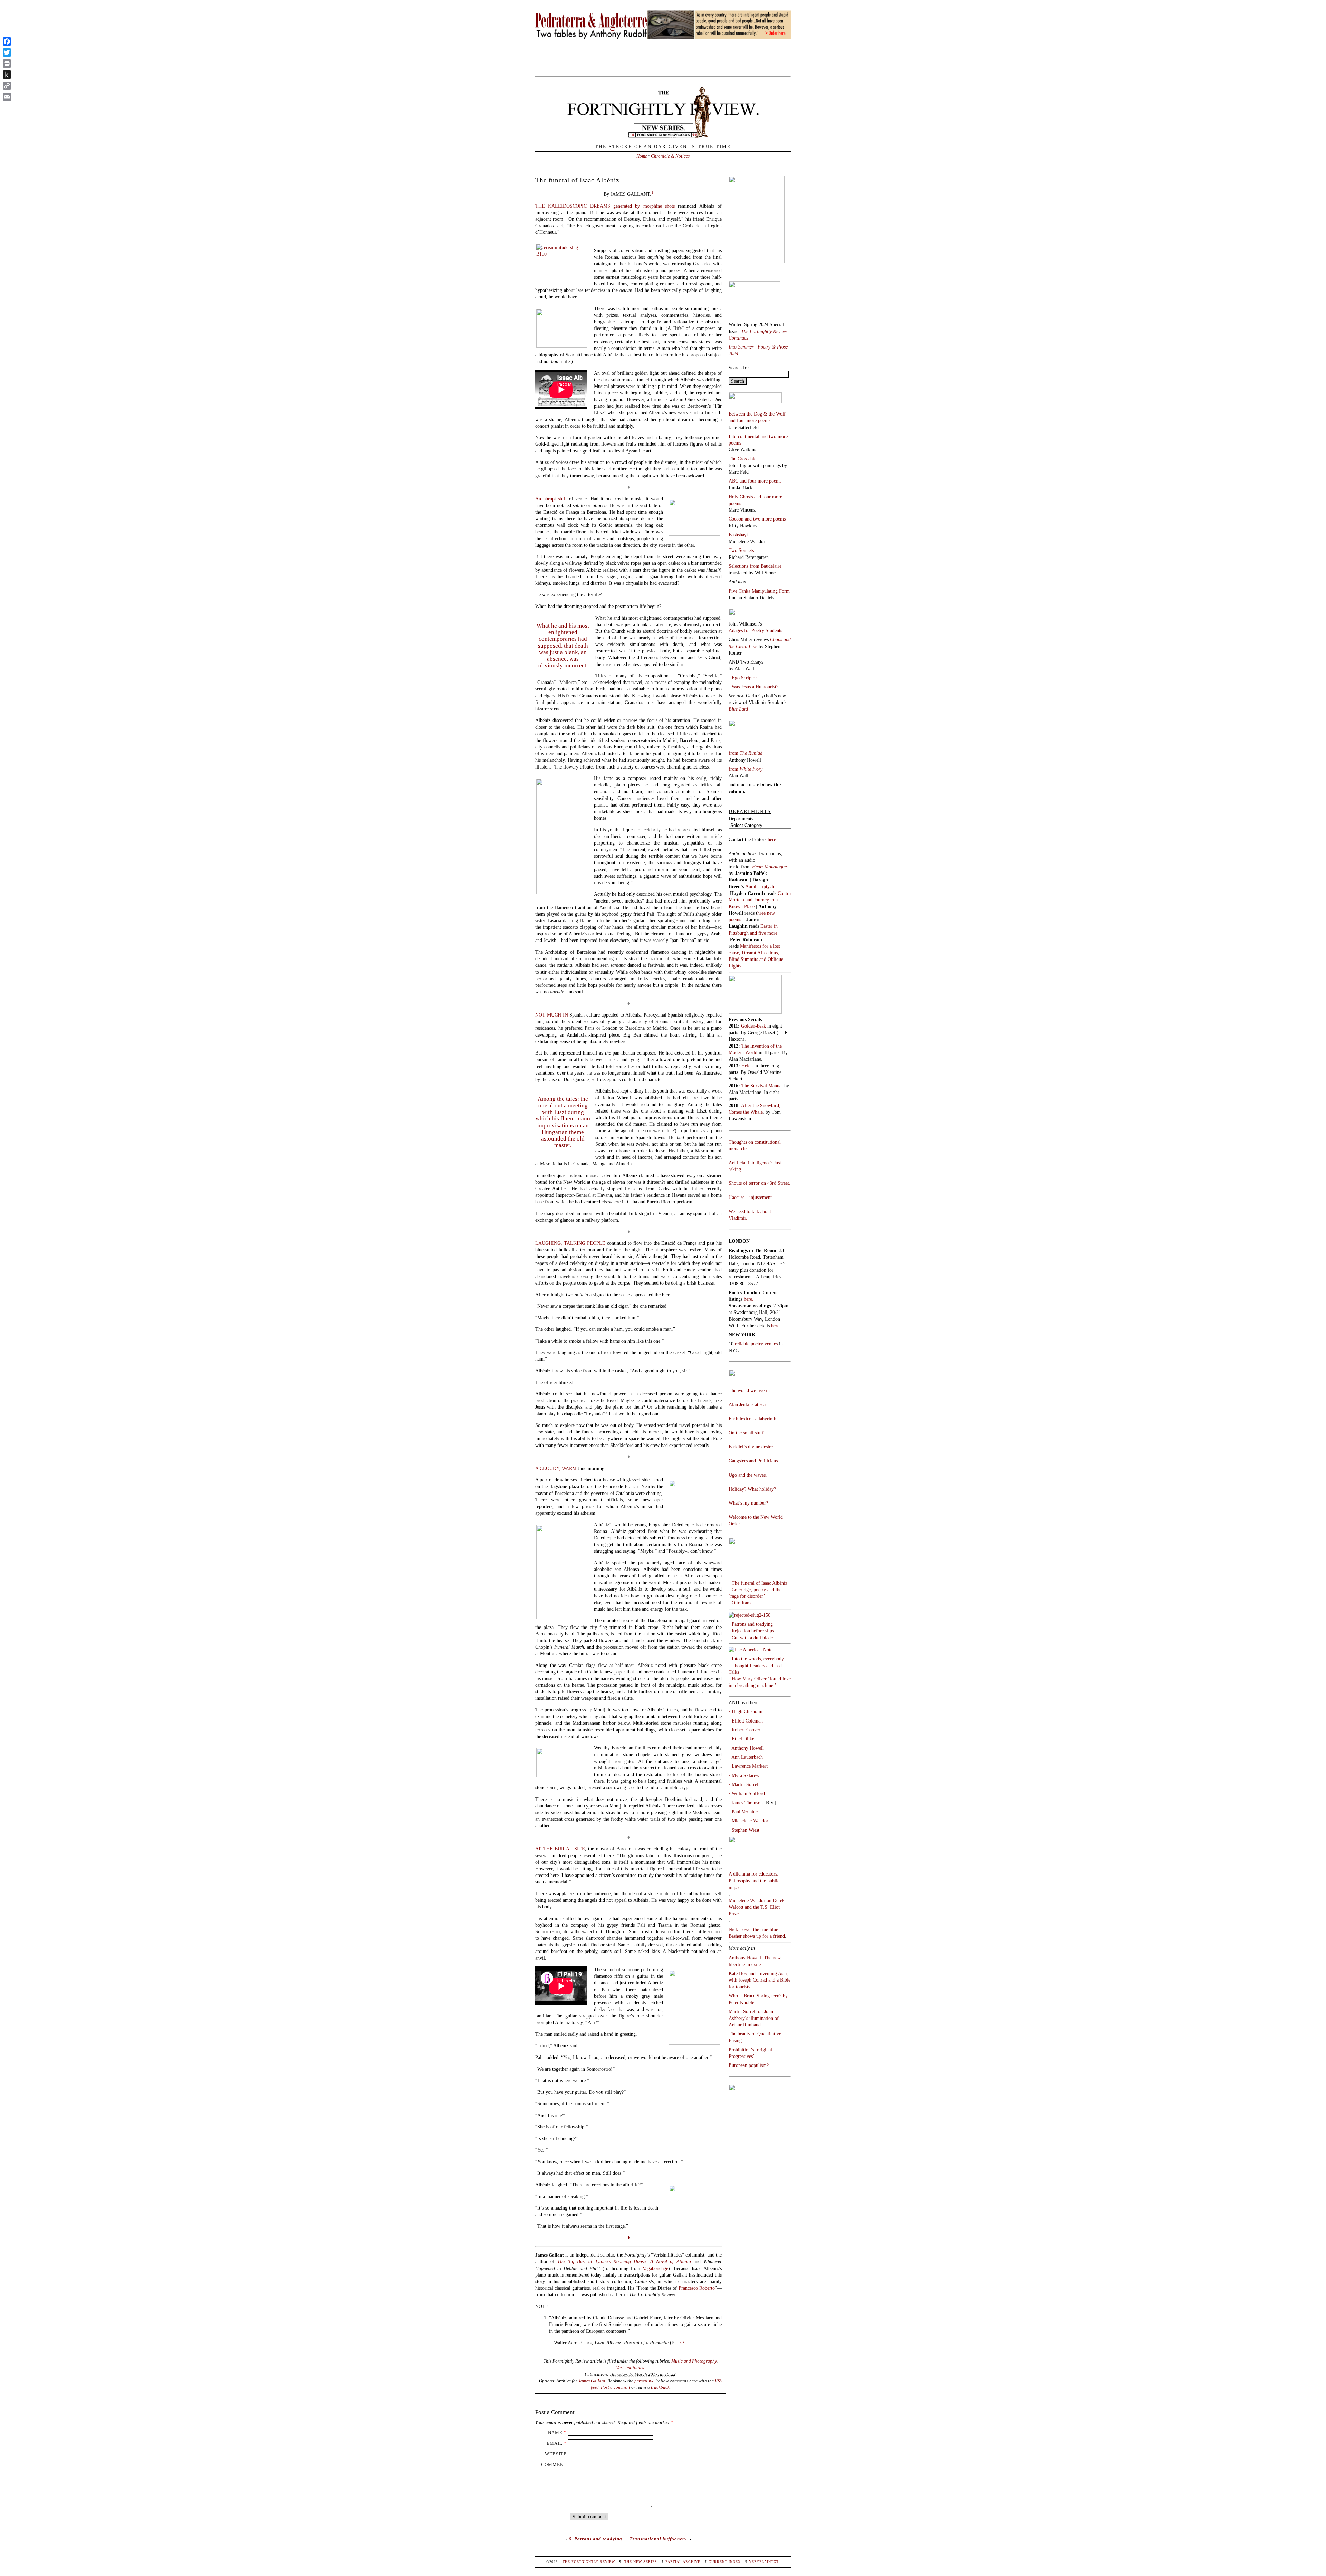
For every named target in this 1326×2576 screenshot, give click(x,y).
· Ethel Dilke (741, 1739)
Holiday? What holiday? (752, 1489)
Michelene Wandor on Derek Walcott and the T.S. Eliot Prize (757, 1907)
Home (642, 156)
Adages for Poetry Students (755, 630)
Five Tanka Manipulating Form (759, 591)
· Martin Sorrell (744, 1784)
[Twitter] (7, 53)
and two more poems (765, 519)
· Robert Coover (744, 1730)
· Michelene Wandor (748, 1821)
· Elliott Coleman (746, 1721)
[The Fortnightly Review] (663, 134)
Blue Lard (738, 709)
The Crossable (742, 459)
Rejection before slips (753, 1631)
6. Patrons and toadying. (596, 2539)
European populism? (749, 2065)
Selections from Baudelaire (755, 566)
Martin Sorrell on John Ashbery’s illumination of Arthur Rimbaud (754, 2018)
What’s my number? (748, 1503)
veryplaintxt (764, 2562)
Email (555, 2443)
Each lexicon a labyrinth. (753, 1419)
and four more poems (750, 420)
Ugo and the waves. (748, 1475)
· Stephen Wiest (744, 1830)
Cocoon (737, 519)
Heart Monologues (770, 867)
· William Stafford (747, 1793)
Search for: (739, 368)
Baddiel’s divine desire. (751, 1447)
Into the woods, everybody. (758, 1659)
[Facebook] (7, 41)
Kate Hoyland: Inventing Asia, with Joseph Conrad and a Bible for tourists (760, 1980)
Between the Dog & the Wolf (757, 414)
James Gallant (592, 2381)
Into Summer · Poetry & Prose (759, 347)
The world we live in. (750, 1390)
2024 (733, 353)
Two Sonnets (741, 550)
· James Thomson (746, 1803)
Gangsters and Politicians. (754, 1461)
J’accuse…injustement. (751, 1197)
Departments (741, 819)
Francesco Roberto (697, 2288)
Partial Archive (683, 2562)
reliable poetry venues (756, 1344)
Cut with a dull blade (752, 1638)
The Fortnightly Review (589, 2562)
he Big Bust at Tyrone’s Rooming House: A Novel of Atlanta (626, 2261)
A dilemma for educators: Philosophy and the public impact (754, 1880)
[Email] (7, 97)
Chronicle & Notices (670, 156)
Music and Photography (694, 2361)
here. (772, 839)
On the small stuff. (747, 1433)
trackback (660, 2387)
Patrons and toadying (752, 1624)
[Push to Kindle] (7, 75)
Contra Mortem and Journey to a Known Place (760, 900)
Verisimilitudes (630, 2368)
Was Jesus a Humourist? (755, 687)
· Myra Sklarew (744, 1775)
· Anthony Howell (746, 1748)
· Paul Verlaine (743, 1812)
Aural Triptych (760, 886)
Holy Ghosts (741, 497)
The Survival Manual (762, 1086)
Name (555, 2432)
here (775, 1326)
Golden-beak (753, 1026)
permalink (644, 2381)
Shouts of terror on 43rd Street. (760, 1183)
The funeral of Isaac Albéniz (760, 1583)
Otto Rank (742, 1603)
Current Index (725, 2562)
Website (556, 2454)
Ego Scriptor (744, 678)
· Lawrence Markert (748, 1766)
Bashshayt (738, 535)
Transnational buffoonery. (659, 2539)
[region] (663, 35)
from (746, 753)
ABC (734, 481)
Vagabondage (655, 2268)
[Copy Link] (7, 86)
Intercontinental (745, 436)
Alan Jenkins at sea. (748, 1404)
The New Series (641, 2562)
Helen (747, 1066)
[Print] (7, 64)
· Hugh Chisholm (746, 1711)
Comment (554, 2465)
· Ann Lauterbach (746, 1757)
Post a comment (616, 2387)
